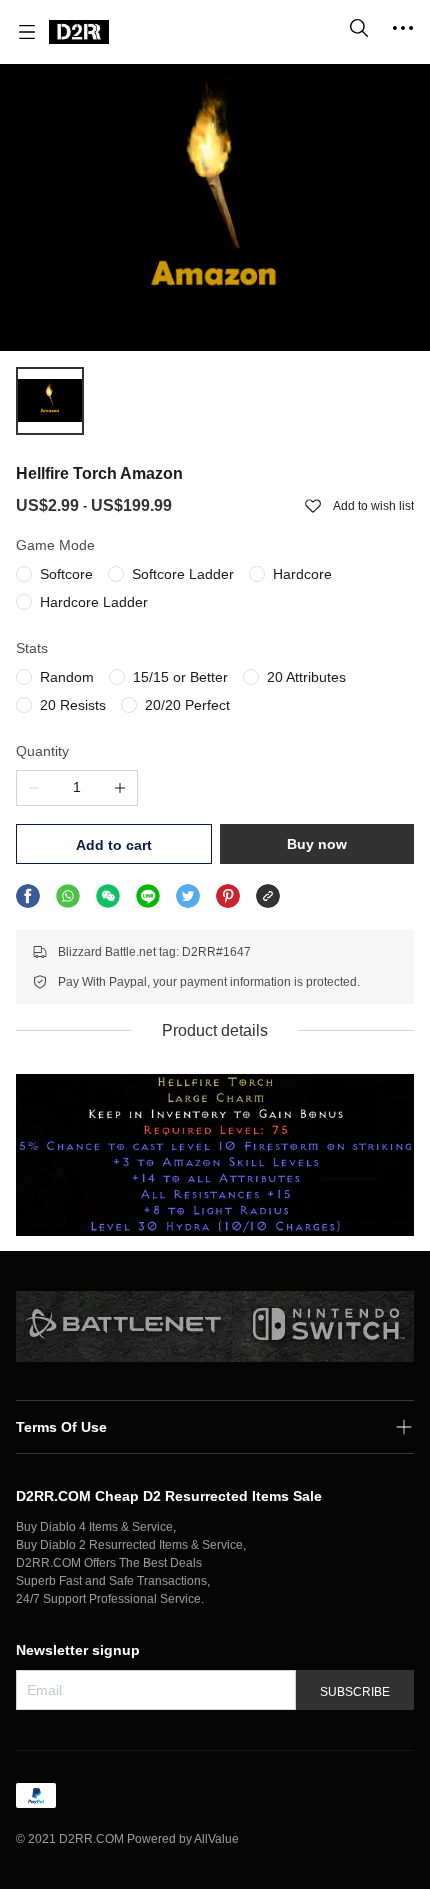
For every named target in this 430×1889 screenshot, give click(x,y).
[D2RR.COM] (79, 32)
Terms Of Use (61, 1427)
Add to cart (114, 845)
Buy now (317, 844)
